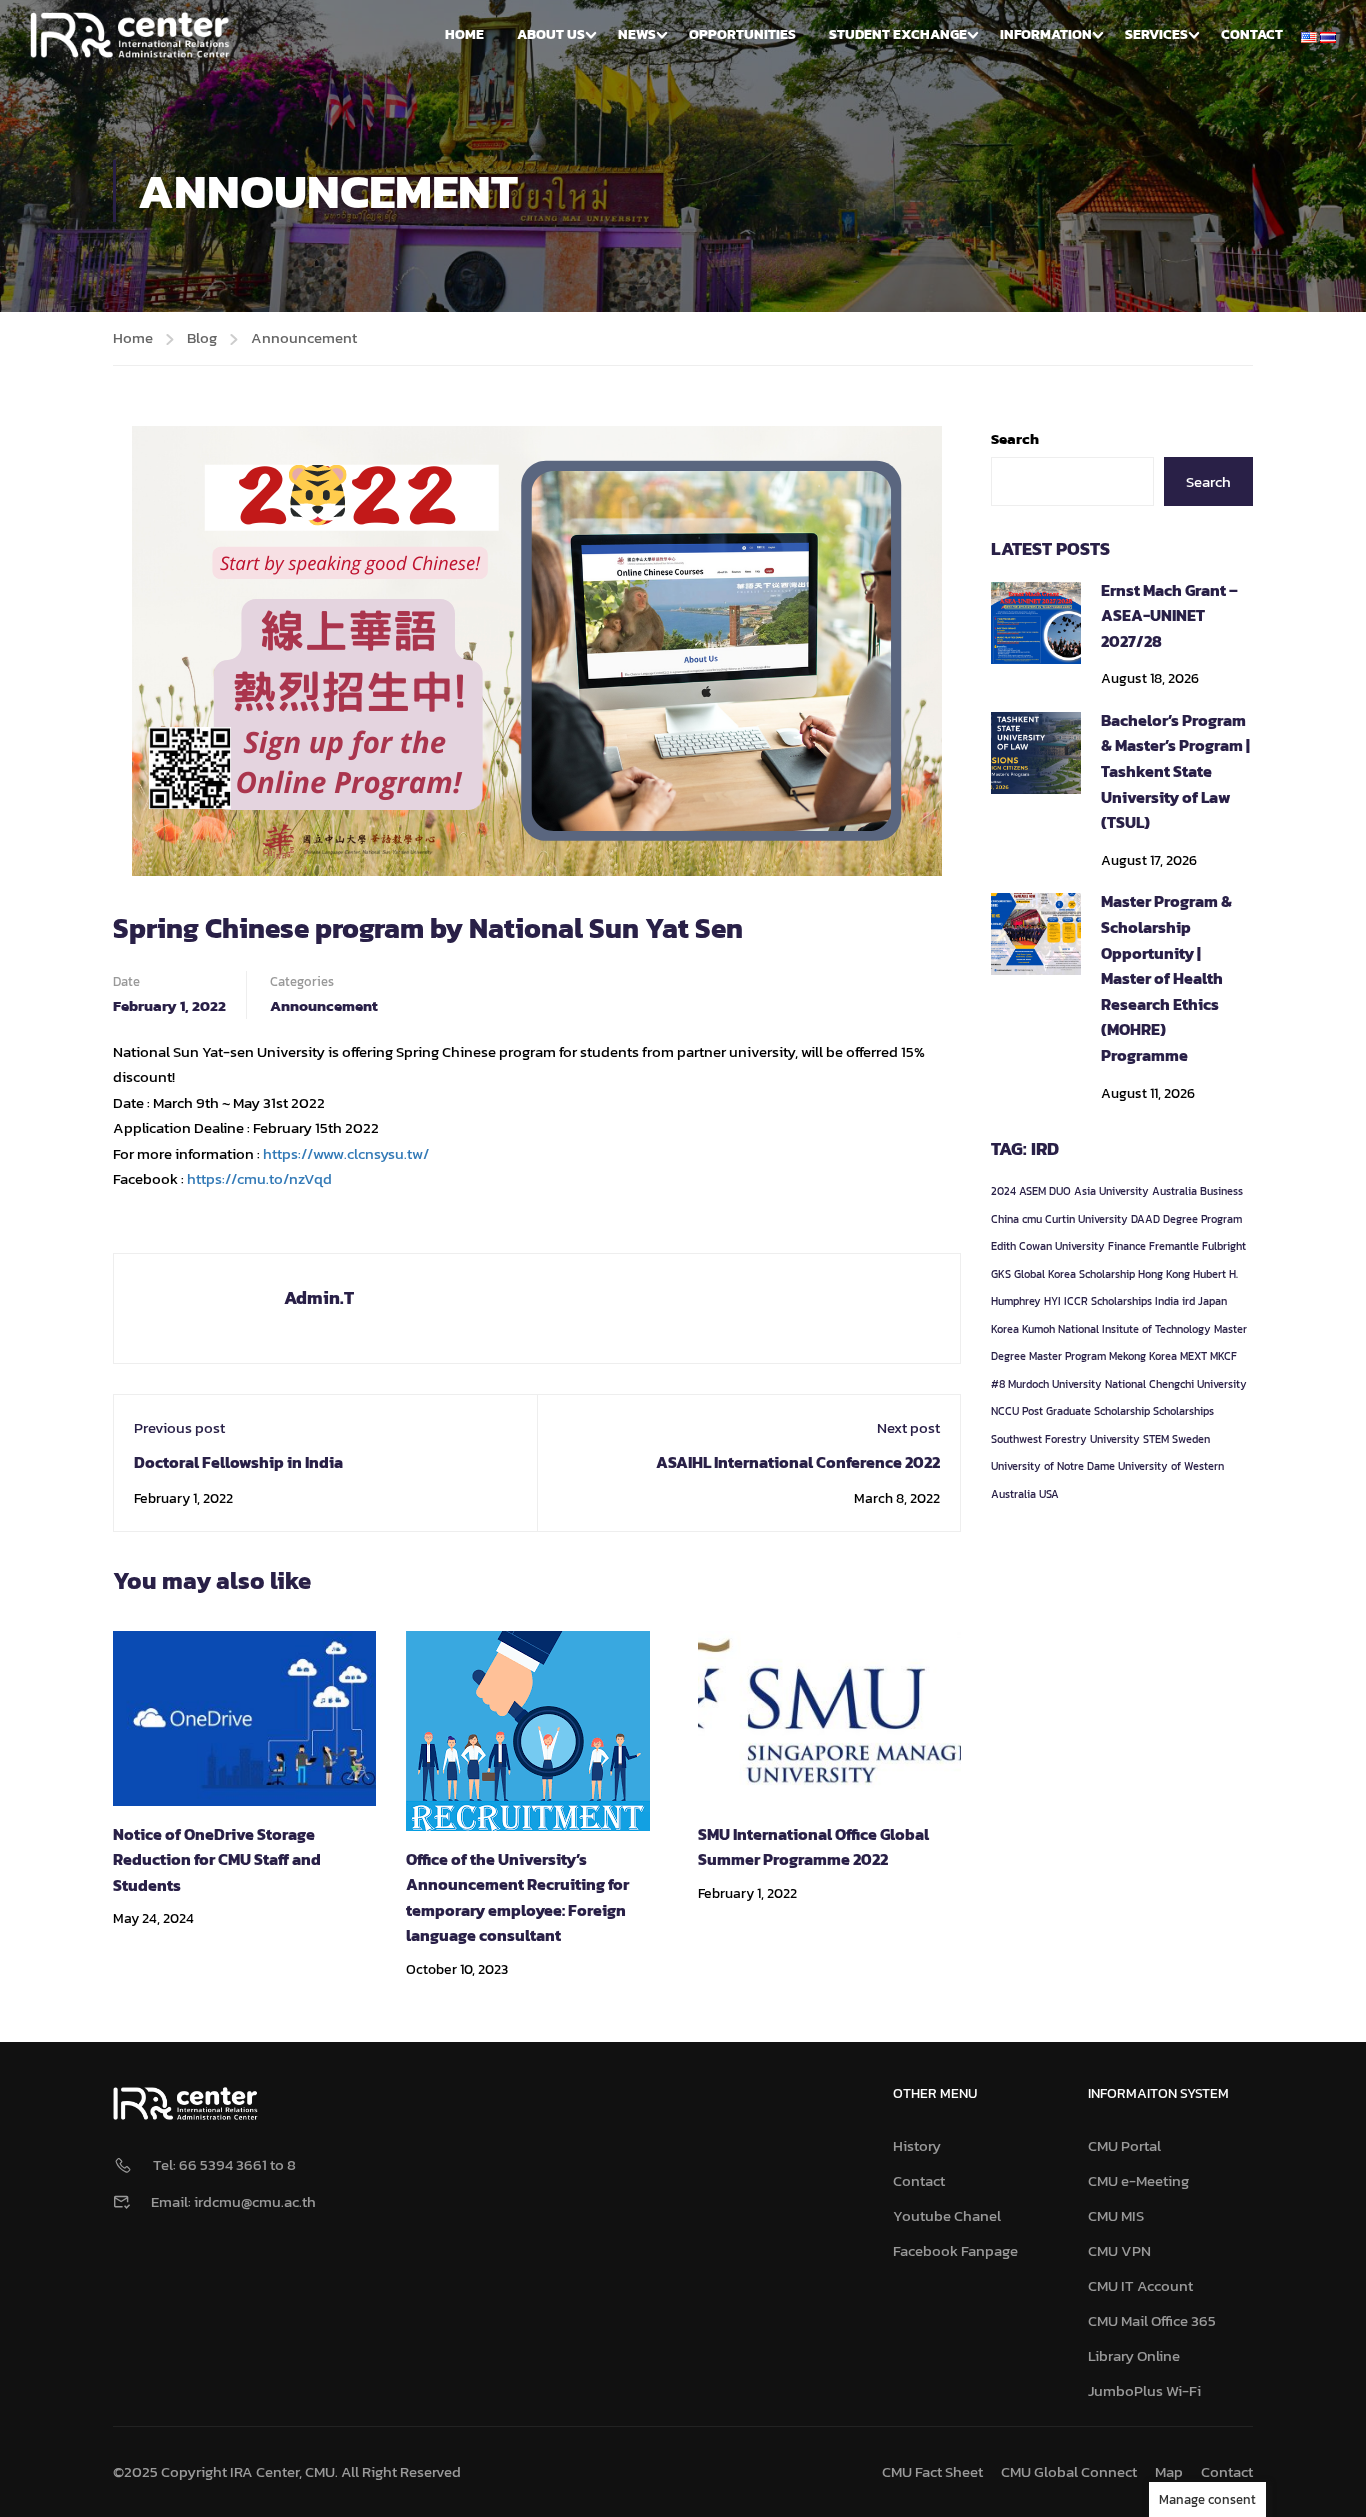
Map (1169, 2471)
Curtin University (1086, 1219)
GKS (1001, 1274)
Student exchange (898, 34)
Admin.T (319, 1297)
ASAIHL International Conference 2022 (798, 1462)
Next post (908, 1427)
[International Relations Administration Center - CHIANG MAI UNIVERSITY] (130, 35)
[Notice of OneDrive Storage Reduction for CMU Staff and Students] (244, 1716)
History (917, 2145)
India (1167, 1301)
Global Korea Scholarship (1074, 1274)
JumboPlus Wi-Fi (1144, 2390)
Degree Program (1202, 1219)
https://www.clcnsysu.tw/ (346, 1153)
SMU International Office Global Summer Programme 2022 (813, 1847)
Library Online (1134, 2355)
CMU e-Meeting (1138, 2180)
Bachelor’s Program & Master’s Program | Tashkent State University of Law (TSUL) (1175, 771)
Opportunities (742, 34)
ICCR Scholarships (1108, 1301)
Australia (1174, 1191)
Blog (202, 337)
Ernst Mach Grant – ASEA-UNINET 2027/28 (1169, 615)
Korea (1005, 1329)
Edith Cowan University (1048, 1246)
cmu (1032, 1219)
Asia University (1111, 1191)
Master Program (1067, 1356)
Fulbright (1224, 1246)
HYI (1052, 1301)
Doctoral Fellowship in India (238, 1462)
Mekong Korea (1143, 1356)
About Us (551, 34)
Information (1046, 34)
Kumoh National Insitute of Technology (1116, 1329)
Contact (1252, 34)
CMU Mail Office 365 (1152, 2320)
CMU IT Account (1140, 2285)
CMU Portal (1124, 2145)
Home (464, 34)
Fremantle (1174, 1246)
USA (1049, 1494)
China (1005, 1219)
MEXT (1193, 1356)
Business (1221, 1191)
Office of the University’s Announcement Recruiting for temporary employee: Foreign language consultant (517, 1897)
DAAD (1145, 1219)
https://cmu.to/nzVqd (259, 1178)
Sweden (1191, 1439)
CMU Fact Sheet (932, 2471)
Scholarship (1122, 1411)
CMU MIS (1116, 2215)
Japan (1212, 1301)
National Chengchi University (1176, 1384)
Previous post (179, 1427)
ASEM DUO (1045, 1191)
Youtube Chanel (947, 2215)
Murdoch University (1055, 1384)
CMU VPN (1119, 2250)
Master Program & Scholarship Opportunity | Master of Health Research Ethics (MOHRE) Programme (1166, 978)
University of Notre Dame (1053, 1466)
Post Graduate (1056, 1411)
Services (1156, 34)
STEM (1156, 1439)
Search (1015, 438)
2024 (1003, 1191)
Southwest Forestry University (1065, 1439)
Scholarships (1183, 1411)
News (637, 34)
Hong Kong (1164, 1274)
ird (1188, 1301)
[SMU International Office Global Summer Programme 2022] (829, 1716)
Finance (1127, 1246)
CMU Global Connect (1069, 2471)
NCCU (1005, 1411)
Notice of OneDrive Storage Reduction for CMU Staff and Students (217, 1859)
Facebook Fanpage (955, 2250)
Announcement (304, 337)
